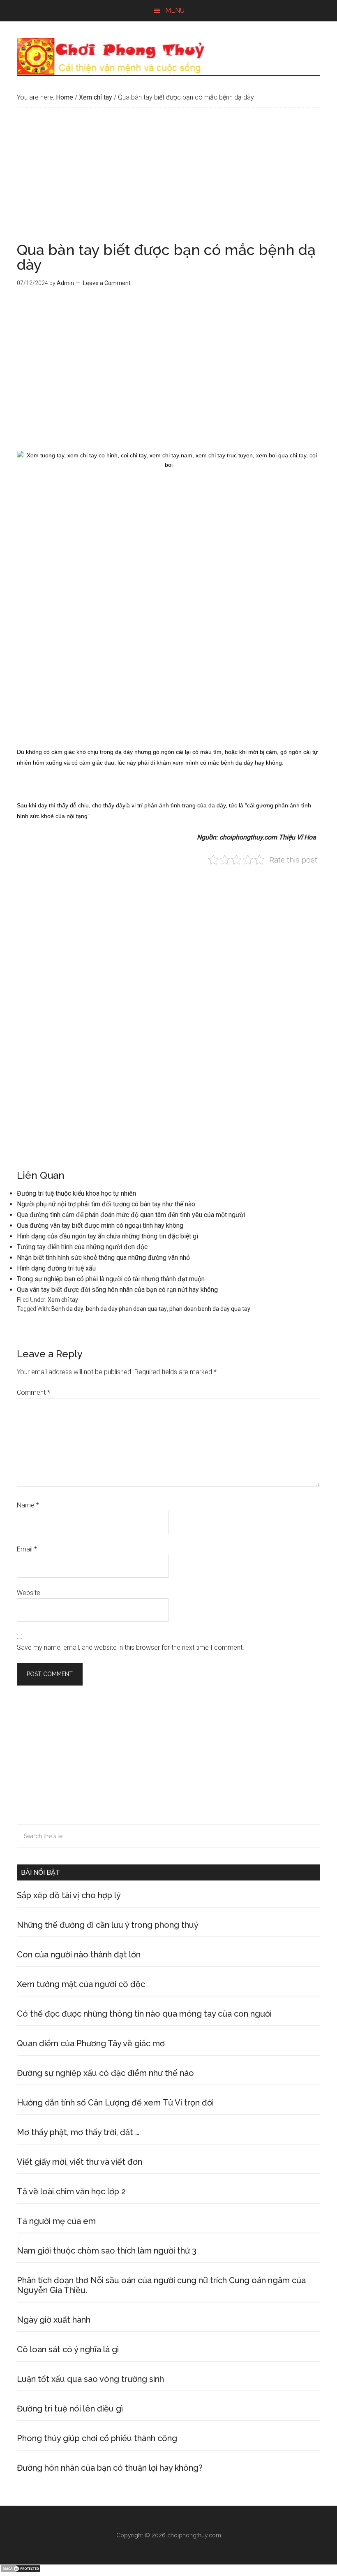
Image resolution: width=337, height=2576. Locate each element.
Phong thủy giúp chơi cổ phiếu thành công (97, 2438)
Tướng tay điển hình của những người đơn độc (82, 1247)
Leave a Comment (107, 283)
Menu (175, 10)
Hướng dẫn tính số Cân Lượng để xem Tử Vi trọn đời (115, 2103)
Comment (33, 1392)
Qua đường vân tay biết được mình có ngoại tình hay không (100, 1225)
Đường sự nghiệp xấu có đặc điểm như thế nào (105, 2073)
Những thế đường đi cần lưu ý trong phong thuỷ (108, 1925)
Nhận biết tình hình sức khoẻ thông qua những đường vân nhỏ (103, 1258)
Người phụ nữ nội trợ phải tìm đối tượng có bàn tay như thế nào (106, 1204)
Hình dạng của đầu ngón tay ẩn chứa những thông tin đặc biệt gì (107, 1236)
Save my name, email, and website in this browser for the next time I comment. (130, 1647)
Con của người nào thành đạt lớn (79, 1955)
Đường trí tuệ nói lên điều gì (70, 2409)
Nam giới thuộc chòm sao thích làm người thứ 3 (107, 2251)
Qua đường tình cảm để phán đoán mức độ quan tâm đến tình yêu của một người (131, 1215)
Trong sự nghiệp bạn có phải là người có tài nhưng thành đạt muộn (111, 1279)
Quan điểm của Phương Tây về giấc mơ (91, 2043)
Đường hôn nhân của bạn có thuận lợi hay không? (110, 2468)
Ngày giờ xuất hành (54, 2320)
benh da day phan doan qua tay (126, 1309)
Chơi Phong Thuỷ (168, 56)
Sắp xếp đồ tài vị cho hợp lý (69, 1895)
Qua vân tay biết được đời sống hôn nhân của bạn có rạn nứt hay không (117, 1290)
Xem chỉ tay (63, 1300)
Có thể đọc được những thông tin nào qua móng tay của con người (144, 2014)
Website (29, 1593)
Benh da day (67, 1309)
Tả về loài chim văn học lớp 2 (71, 2191)
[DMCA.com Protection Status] (21, 2570)
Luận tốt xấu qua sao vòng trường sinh (90, 2379)
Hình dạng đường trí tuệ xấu (56, 1268)
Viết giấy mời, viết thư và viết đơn (80, 2162)
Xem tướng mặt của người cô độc (81, 1984)
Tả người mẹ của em (56, 2221)
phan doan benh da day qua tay (210, 1309)
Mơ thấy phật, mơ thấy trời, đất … (78, 2132)
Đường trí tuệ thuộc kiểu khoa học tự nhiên (76, 1193)
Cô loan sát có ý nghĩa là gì (68, 2349)
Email (27, 1549)
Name (28, 1505)
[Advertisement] (168, 181)
